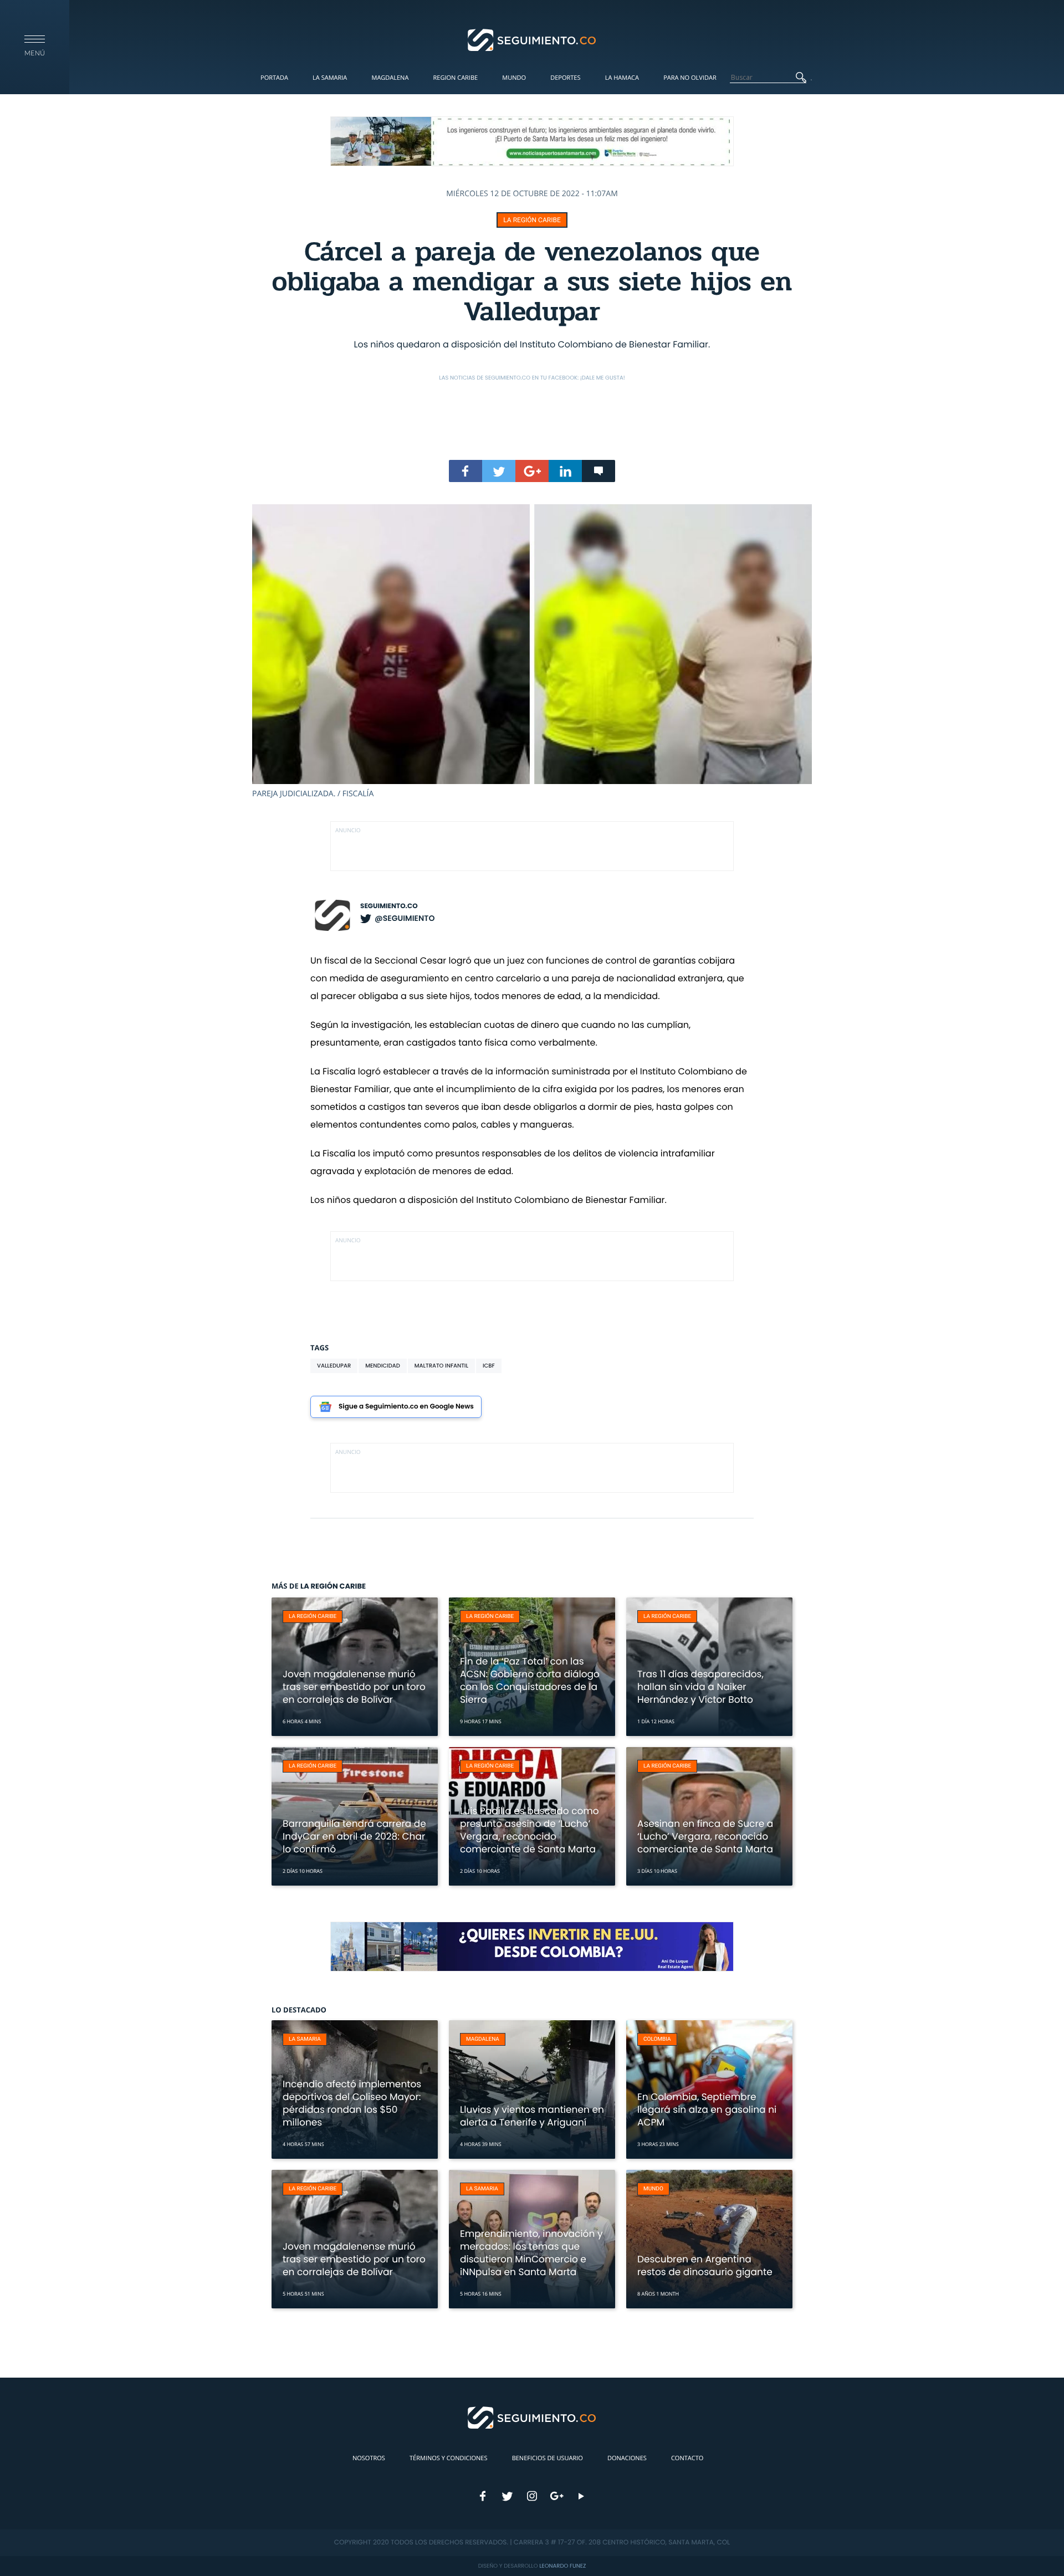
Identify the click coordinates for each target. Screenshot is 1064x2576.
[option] (532, 652)
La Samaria (330, 78)
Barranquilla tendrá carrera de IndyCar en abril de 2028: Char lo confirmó (354, 1836)
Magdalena (390, 78)
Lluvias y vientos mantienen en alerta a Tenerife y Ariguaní (532, 2116)
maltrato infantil (441, 1366)
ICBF (489, 1366)
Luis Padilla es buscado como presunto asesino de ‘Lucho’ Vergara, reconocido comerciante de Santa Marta (530, 1830)
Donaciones (627, 2458)
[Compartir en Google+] (532, 471)
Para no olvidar (690, 78)
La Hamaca (622, 78)
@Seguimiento (405, 918)
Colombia (657, 2039)
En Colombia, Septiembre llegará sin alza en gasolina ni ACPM (707, 2109)
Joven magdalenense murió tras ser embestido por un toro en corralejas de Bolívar (354, 1687)
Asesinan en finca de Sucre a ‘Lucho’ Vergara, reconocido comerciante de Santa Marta (705, 1836)
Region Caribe (456, 78)
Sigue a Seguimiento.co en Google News (406, 1407)
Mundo (514, 78)
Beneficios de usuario (548, 2458)
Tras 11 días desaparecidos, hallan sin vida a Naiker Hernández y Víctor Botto (700, 1687)
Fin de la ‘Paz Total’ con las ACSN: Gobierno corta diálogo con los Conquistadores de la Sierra (530, 1680)
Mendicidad (383, 1366)
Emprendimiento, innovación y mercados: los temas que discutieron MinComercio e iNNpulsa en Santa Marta (531, 2253)
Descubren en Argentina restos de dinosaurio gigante (705, 2265)
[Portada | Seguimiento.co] (532, 39)
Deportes (565, 78)
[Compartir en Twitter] (499, 471)
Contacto (687, 2458)
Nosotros (369, 2458)
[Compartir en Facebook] (465, 471)
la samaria (305, 2039)
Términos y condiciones (448, 2458)
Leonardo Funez (562, 2566)
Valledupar (334, 1366)
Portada (274, 78)
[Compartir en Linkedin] (565, 471)
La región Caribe (532, 220)
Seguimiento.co (389, 906)
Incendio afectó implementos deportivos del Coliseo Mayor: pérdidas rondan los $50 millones (352, 2103)
